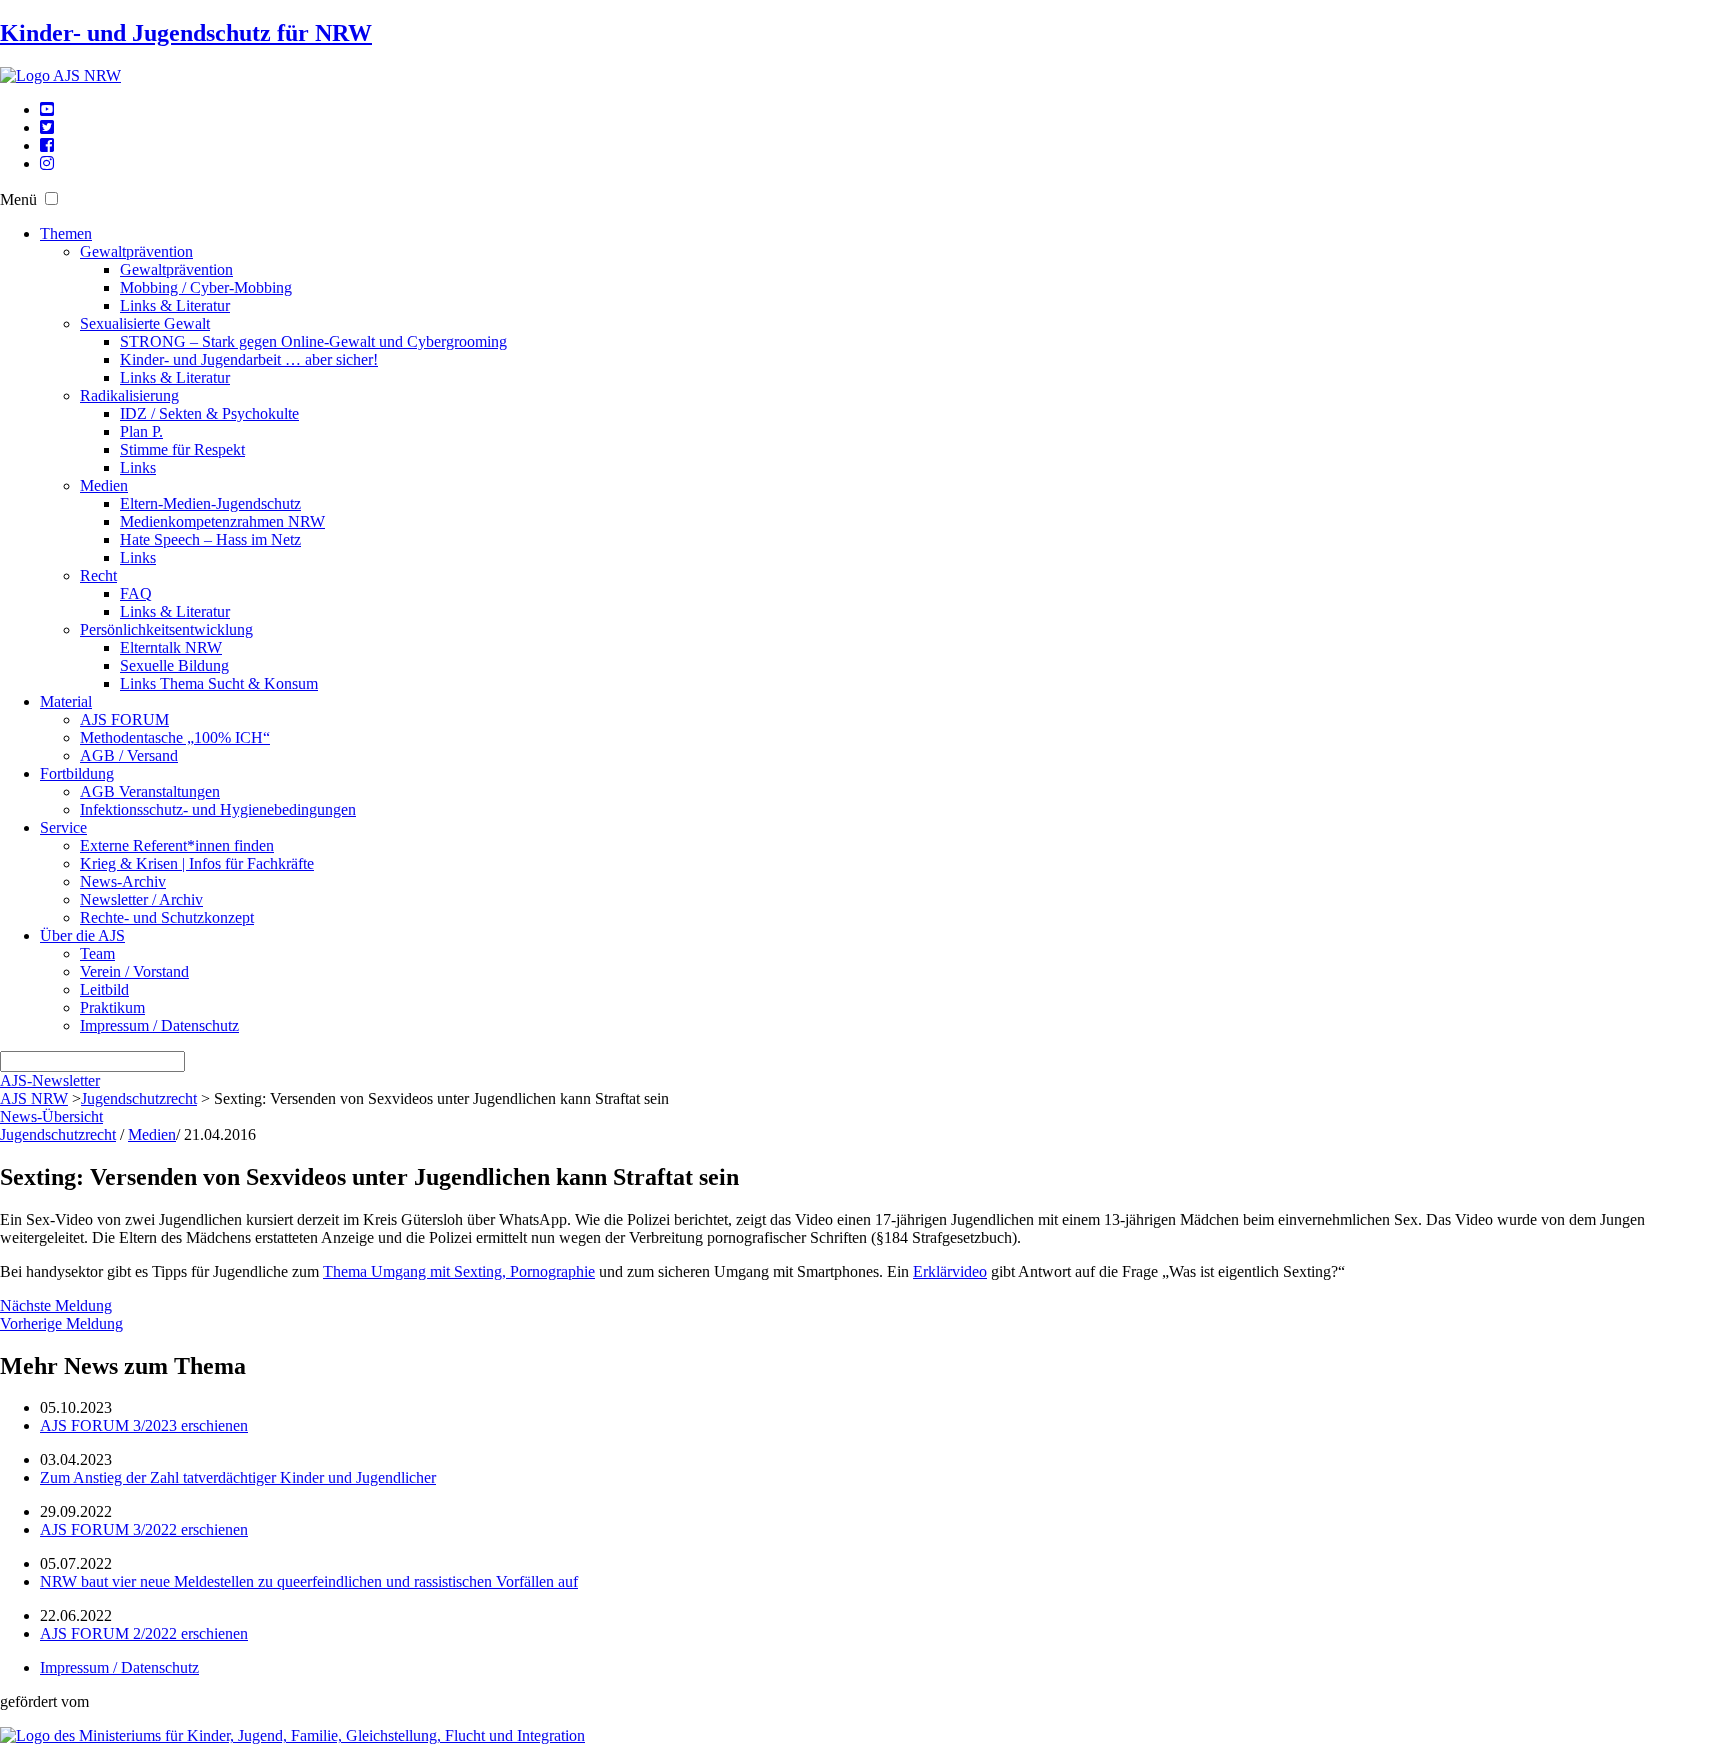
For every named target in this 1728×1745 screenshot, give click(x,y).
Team (97, 953)
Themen (66, 233)
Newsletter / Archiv (141, 899)
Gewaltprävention (136, 251)
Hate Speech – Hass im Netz (210, 539)
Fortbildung (77, 773)
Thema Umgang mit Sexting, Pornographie (459, 1271)
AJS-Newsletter (50, 1080)
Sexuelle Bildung (174, 665)
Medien (104, 485)
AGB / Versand (129, 755)
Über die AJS (82, 935)
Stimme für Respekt (182, 449)
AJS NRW (34, 1098)
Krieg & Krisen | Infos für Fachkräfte (197, 863)
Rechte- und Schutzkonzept (167, 917)
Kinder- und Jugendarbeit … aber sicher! (249, 359)
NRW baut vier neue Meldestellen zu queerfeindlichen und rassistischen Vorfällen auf (309, 1581)
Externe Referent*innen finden (177, 845)
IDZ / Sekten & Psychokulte (209, 413)
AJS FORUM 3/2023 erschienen (144, 1425)
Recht (98, 575)
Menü (18, 199)
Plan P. (141, 431)
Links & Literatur (175, 305)
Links (138, 467)
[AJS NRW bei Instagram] (47, 163)
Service (63, 827)
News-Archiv (123, 881)
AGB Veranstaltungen (150, 791)
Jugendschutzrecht (139, 1098)
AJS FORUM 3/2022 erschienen (144, 1529)
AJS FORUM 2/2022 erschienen (144, 1633)
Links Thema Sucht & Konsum (219, 683)
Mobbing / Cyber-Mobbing (206, 287)
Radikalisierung (129, 395)
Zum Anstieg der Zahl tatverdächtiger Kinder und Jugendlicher (238, 1477)
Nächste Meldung (56, 1305)
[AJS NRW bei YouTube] (47, 109)
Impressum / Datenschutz (159, 1025)
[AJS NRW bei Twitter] (47, 127)
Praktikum (112, 1007)
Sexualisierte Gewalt (145, 323)
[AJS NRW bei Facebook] (47, 145)
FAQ (136, 593)
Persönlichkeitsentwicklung (166, 629)
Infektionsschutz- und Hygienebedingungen (218, 809)
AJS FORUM (124, 719)
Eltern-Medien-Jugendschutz (210, 503)
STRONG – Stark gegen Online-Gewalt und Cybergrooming (313, 341)
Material (66, 701)
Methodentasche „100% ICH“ (175, 737)
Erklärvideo (950, 1271)
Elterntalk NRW (171, 647)
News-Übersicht (51, 1116)
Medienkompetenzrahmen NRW (222, 521)
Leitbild (104, 989)
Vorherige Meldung (61, 1323)
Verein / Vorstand (134, 971)
